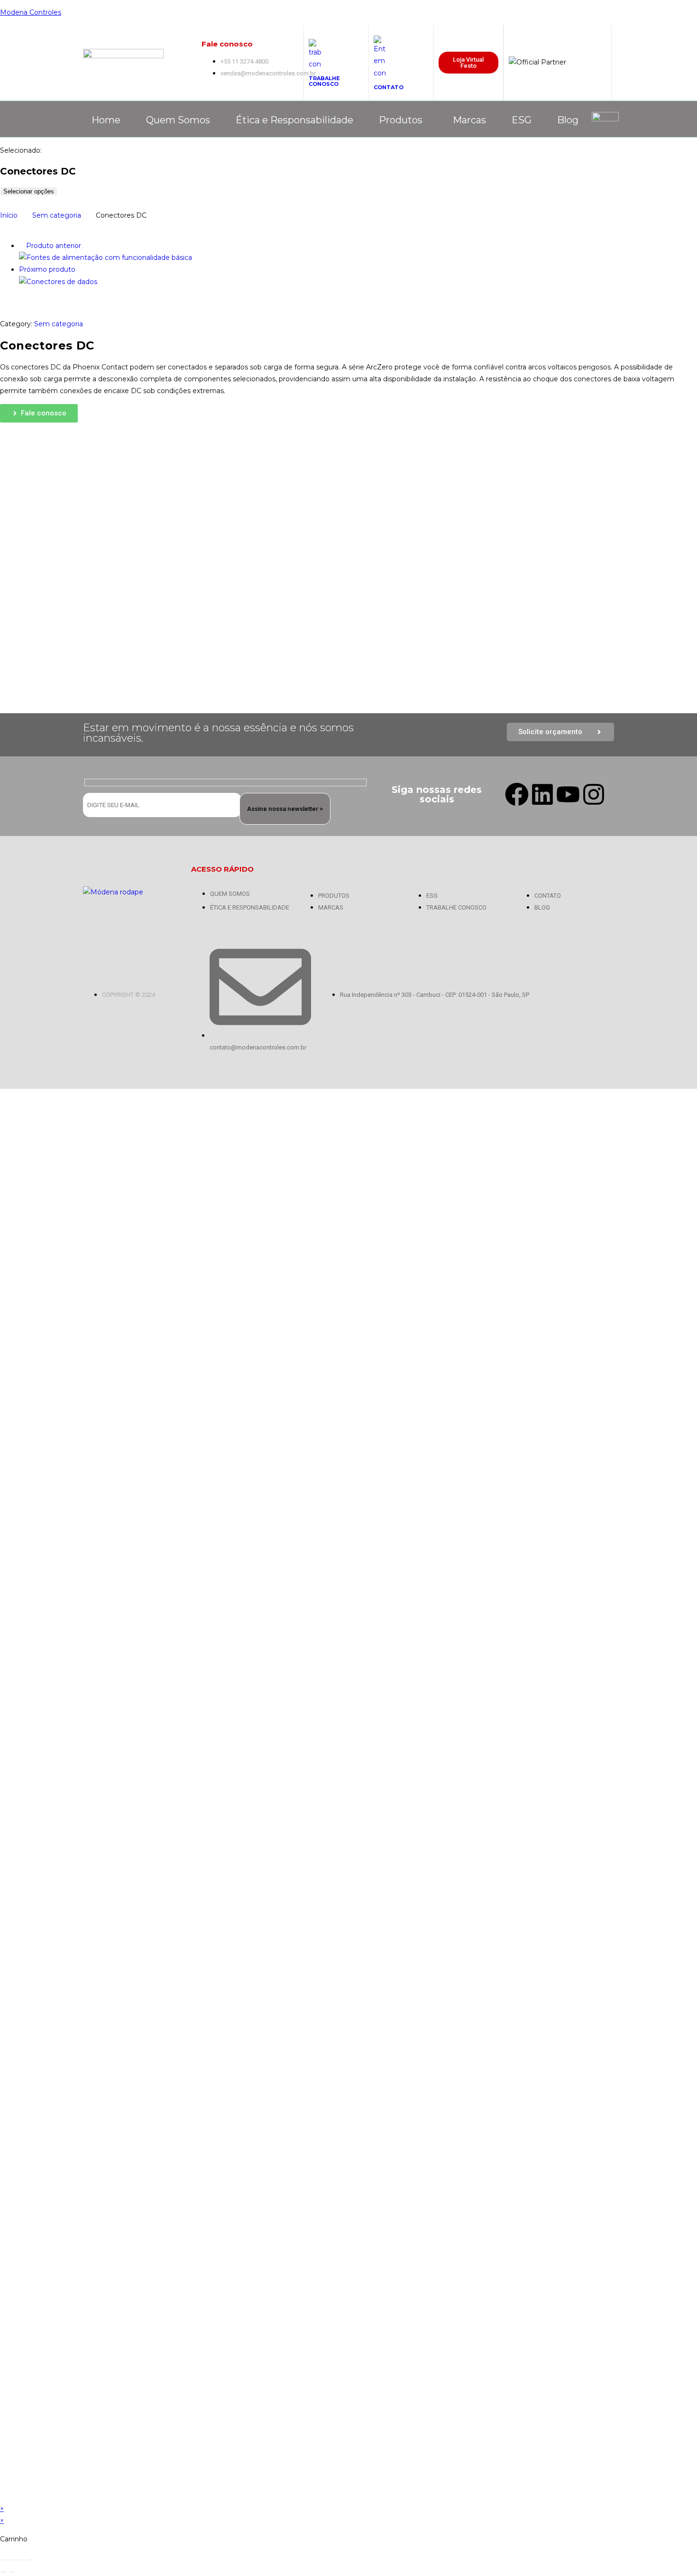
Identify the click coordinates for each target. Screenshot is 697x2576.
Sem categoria (57, 215)
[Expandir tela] (12, 2560)
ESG (522, 120)
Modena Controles (31, 12)
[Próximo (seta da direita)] (12, 2572)
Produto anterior (54, 246)
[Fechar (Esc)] (29, 2560)
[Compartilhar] (20, 2560)
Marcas (469, 120)
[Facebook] (517, 794)
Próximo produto (47, 269)
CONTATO (389, 87)
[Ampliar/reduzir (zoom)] (3, 2560)
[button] (403, 120)
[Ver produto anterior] (22, 246)
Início (9, 215)
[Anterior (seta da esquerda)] (3, 2572)
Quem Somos (178, 120)
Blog (568, 120)
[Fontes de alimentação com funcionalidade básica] (105, 258)
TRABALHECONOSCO (324, 81)
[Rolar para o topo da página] (3, 1095)
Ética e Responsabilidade (294, 120)
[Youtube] (568, 794)
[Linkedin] (542, 794)
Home (106, 120)
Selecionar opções (29, 191)
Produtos (401, 120)
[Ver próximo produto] (80, 269)
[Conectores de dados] (58, 282)
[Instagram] (594, 794)
